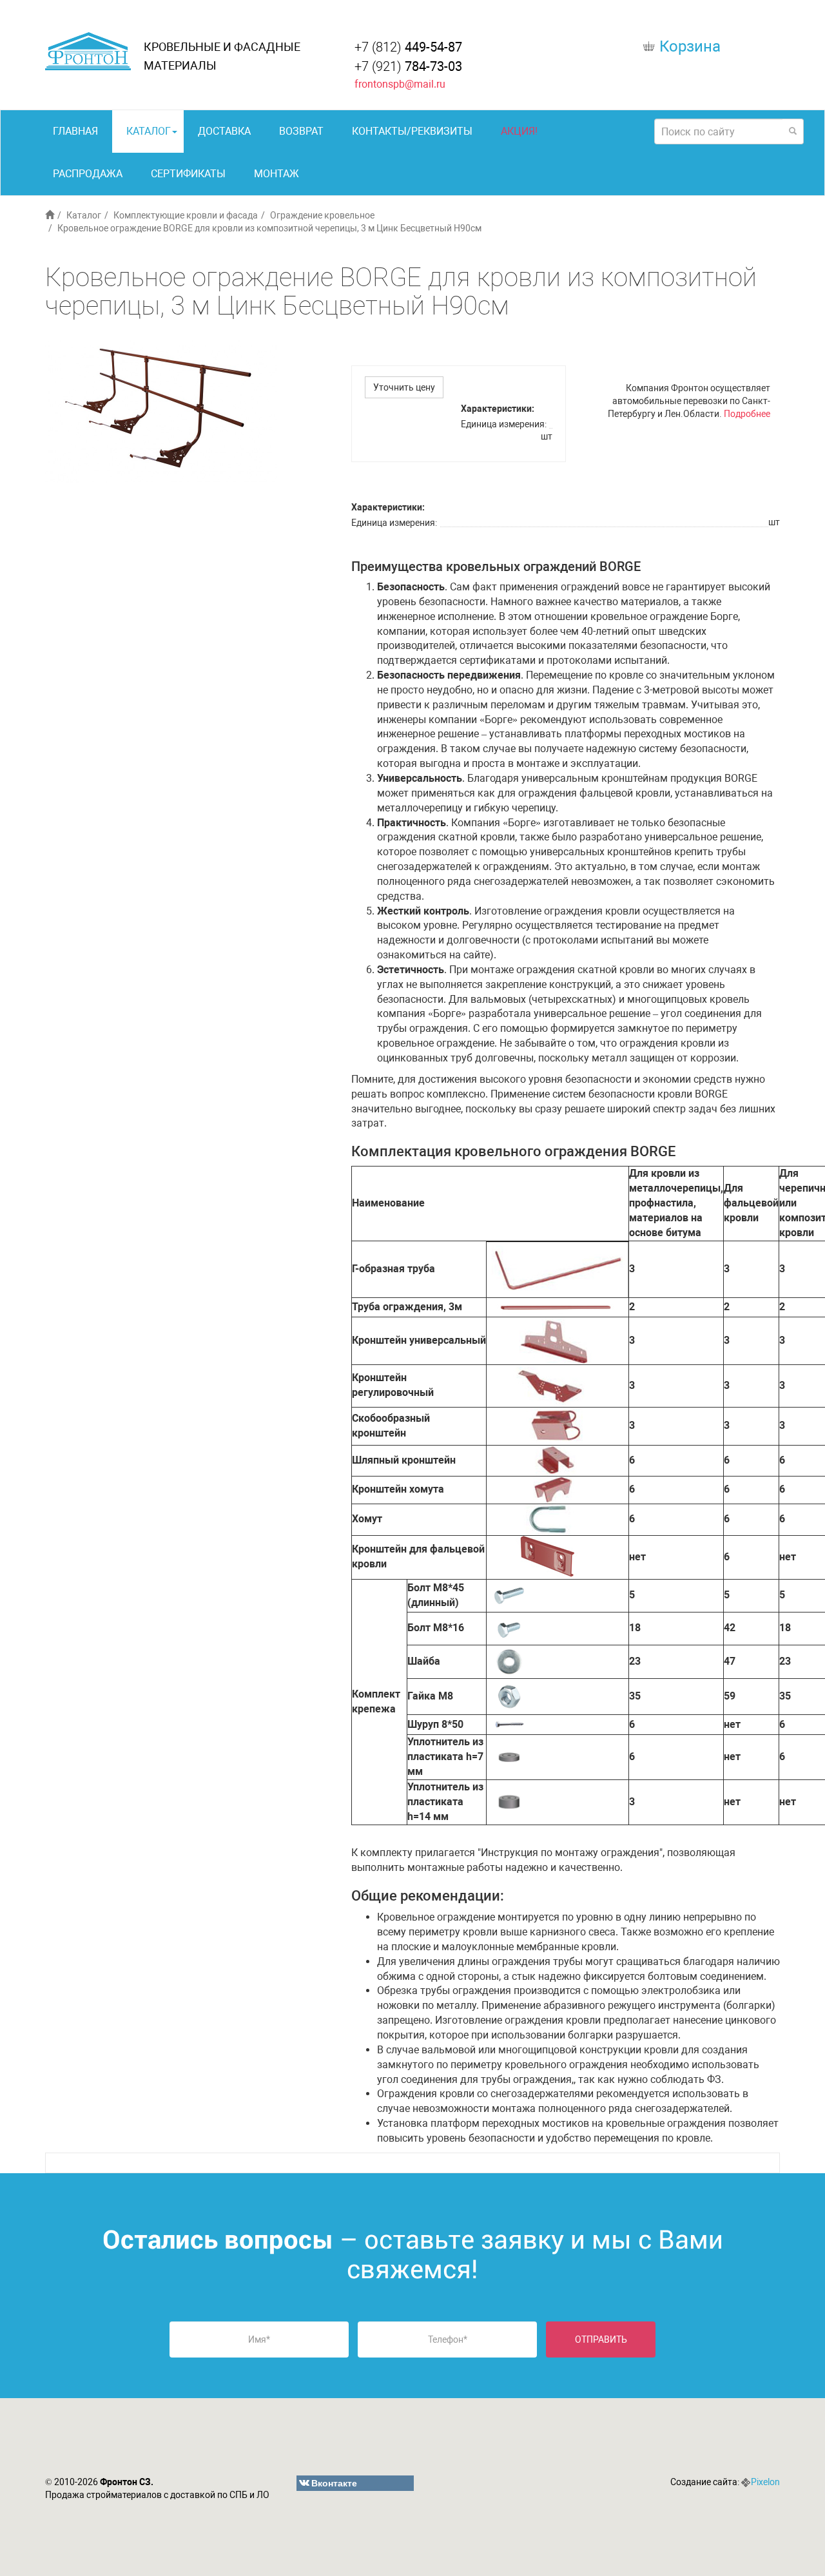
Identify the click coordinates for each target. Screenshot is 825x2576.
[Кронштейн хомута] (553, 1489)
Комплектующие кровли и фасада (186, 215)
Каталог (149, 131)
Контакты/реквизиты (412, 131)
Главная (75, 131)
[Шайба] (509, 1661)
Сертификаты (188, 174)
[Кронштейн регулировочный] (554, 1385)
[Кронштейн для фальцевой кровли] (549, 1556)
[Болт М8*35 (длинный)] (509, 1595)
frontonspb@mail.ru (400, 84)
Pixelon (765, 2482)
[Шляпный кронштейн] (556, 1459)
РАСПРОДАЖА (88, 174)
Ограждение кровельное (322, 215)
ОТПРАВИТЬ (601, 2339)
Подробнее (747, 414)
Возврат (301, 131)
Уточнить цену (404, 387)
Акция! (519, 131)
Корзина (690, 46)
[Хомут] (550, 1519)
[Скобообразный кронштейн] (556, 1425)
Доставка (224, 131)
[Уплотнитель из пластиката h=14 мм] (509, 1801)
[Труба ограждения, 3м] (557, 1306)
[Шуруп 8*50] (509, 1724)
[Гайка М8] (509, 1696)
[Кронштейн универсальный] (556, 1340)
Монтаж (277, 174)
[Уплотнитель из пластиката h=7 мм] (509, 1757)
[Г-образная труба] (558, 1268)
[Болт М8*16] (509, 1628)
